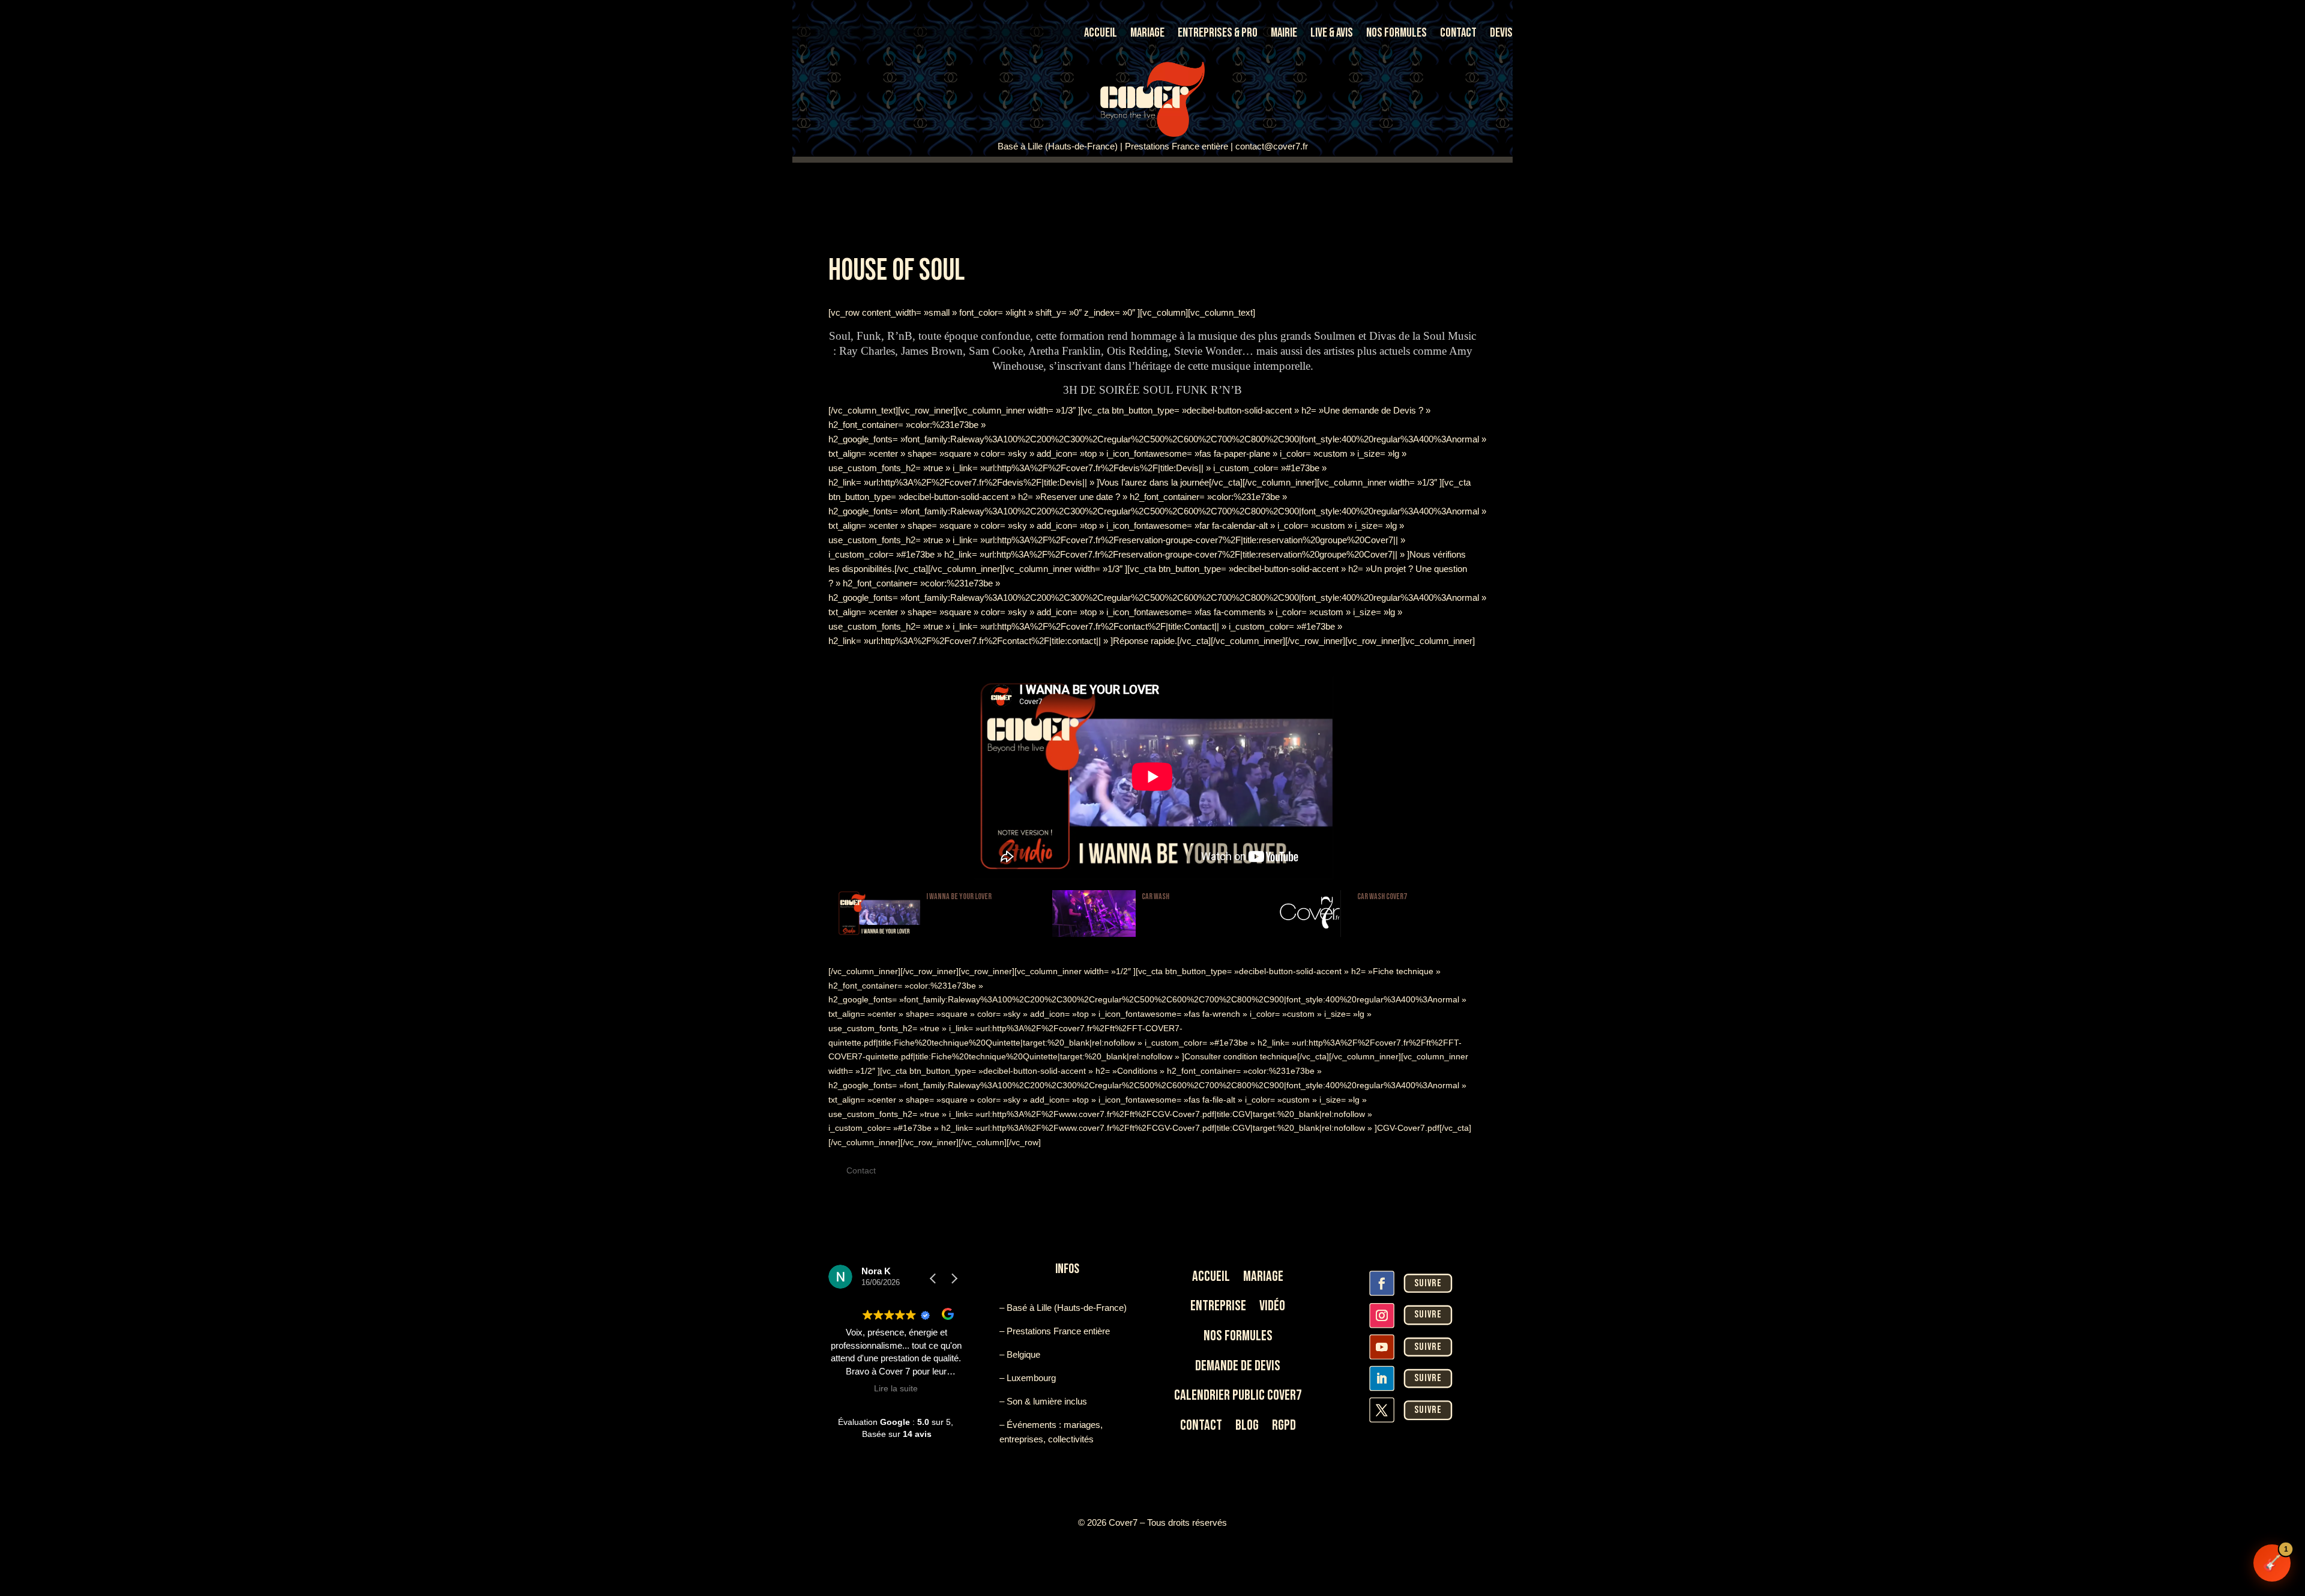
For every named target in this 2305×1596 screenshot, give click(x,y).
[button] (954, 1278)
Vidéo (1272, 1306)
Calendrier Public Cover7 (1238, 1395)
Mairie (1284, 35)
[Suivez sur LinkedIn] (1382, 1378)
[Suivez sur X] (1382, 1410)
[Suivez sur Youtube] (1382, 1347)
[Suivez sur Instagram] (1382, 1315)
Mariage (1147, 35)
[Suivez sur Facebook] (1382, 1283)
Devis (1501, 35)
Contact (1458, 35)
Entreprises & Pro (1218, 35)
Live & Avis (1332, 35)
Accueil (1101, 35)
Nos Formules (1397, 35)
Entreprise (1218, 1306)
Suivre (1428, 1283)
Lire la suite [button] (896, 1389)
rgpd (1284, 1425)
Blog (1247, 1425)
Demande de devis (1238, 1366)
